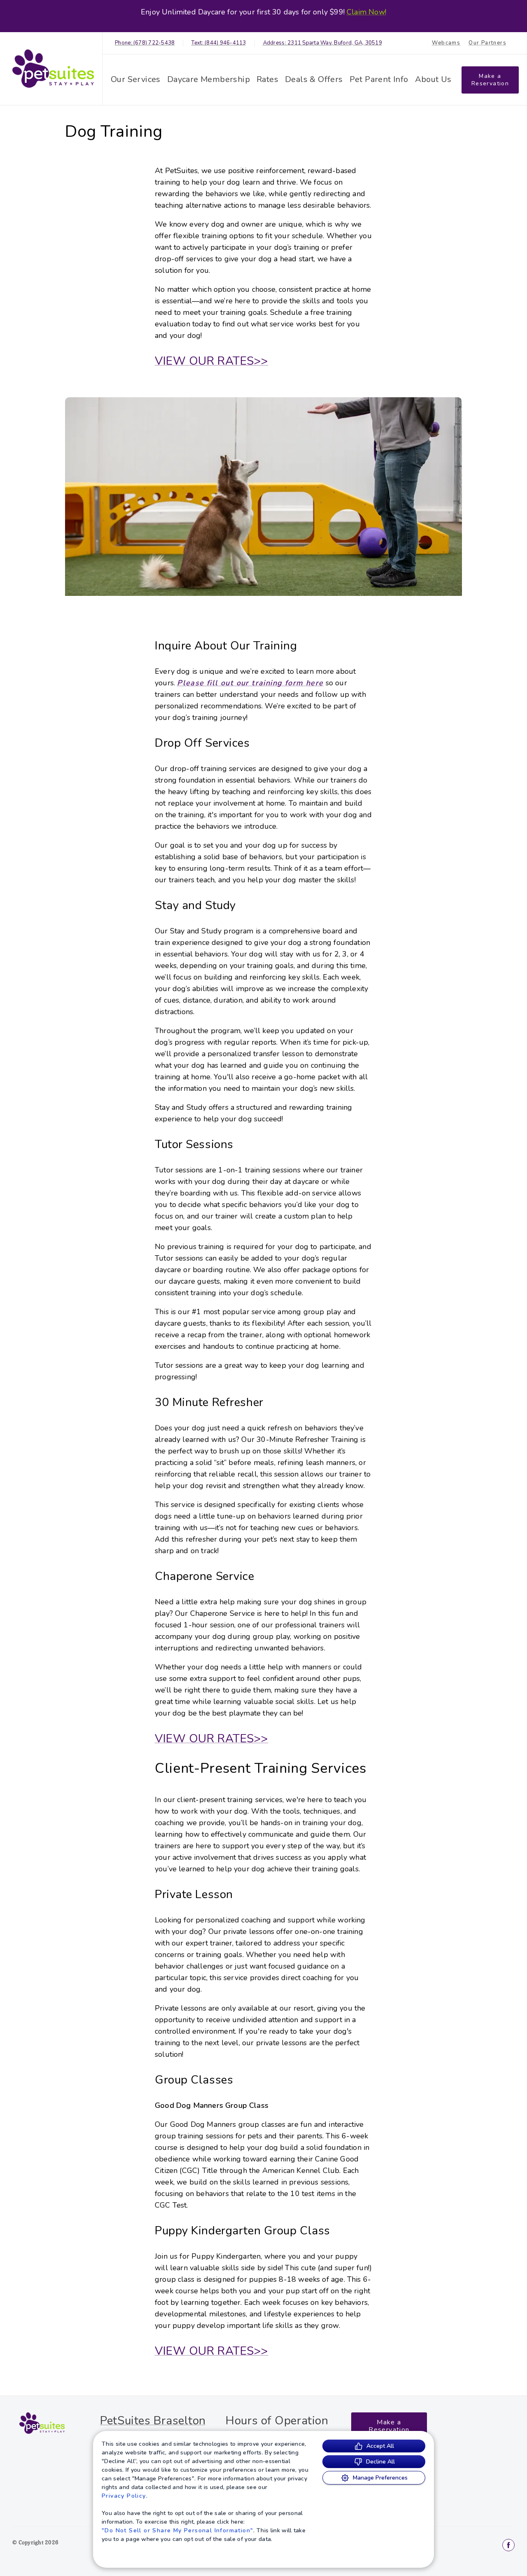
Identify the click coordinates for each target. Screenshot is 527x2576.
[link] (53, 69)
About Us (433, 79)
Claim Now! (366, 12)
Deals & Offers (314, 79)
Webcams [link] (446, 43)
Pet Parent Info (379, 79)
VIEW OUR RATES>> (212, 361)
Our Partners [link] (487, 43)
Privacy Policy (124, 2496)
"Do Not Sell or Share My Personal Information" (177, 2530)
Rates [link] (267, 79)
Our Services (136, 79)
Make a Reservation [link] (490, 80)
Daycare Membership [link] (209, 79)
